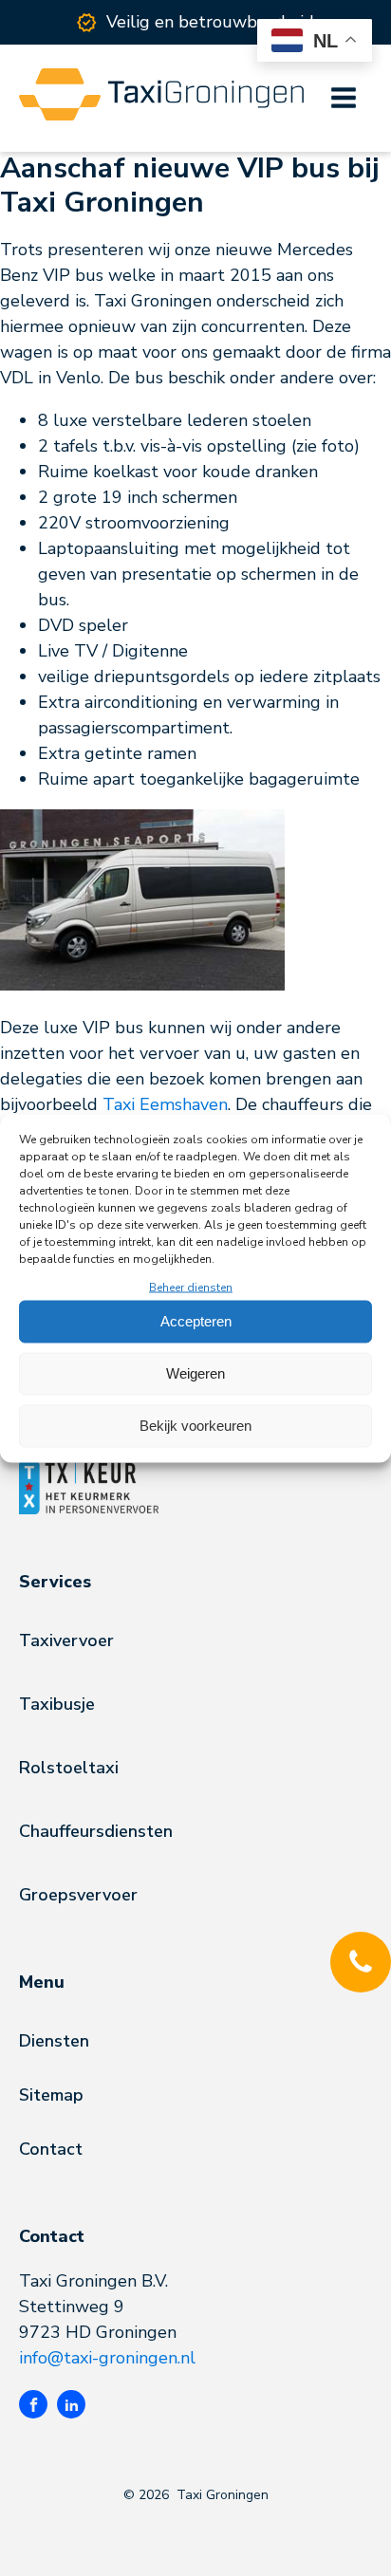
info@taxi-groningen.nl (107, 2358)
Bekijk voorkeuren (195, 1426)
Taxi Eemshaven (165, 1104)
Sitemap (51, 2095)
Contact (51, 2149)
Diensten (54, 2041)
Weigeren (195, 1373)
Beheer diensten (191, 1287)
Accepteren (196, 1321)
